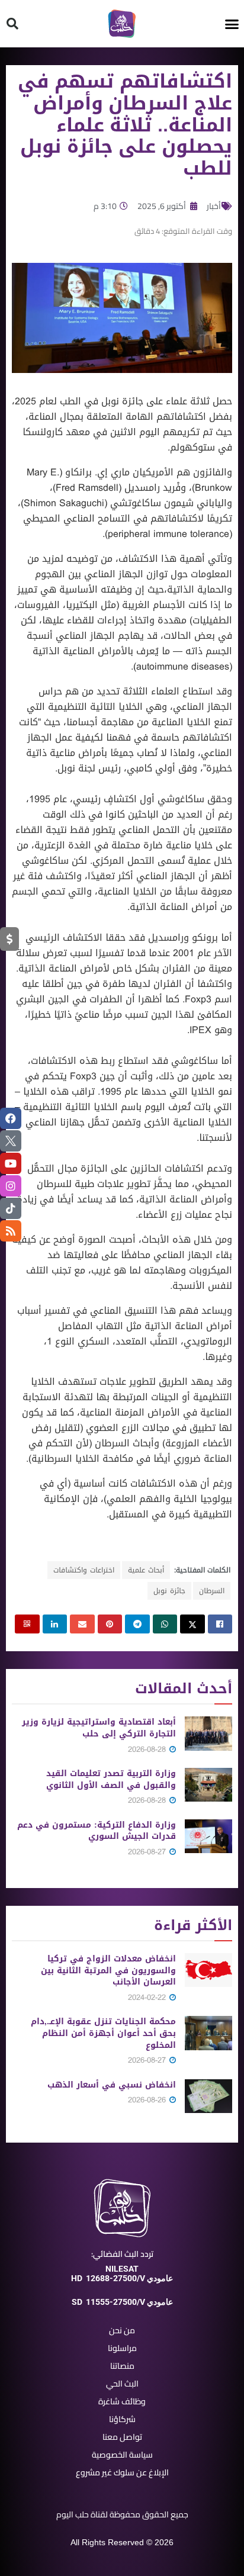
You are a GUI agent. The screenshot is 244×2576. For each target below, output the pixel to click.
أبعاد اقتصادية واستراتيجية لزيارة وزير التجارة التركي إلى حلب (99, 1728)
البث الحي (122, 2384)
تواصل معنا (122, 2437)
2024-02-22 (148, 1997)
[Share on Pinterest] (110, 1624)
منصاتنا (122, 2366)
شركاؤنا (122, 2419)
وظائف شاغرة (122, 2401)
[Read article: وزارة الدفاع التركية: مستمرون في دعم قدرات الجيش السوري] (208, 1836)
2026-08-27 (148, 1852)
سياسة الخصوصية (122, 2455)
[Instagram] (11, 1186)
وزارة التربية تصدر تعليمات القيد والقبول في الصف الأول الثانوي (111, 1779)
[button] (232, 24)
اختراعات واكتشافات (84, 1570)
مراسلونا (122, 2348)
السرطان (212, 1591)
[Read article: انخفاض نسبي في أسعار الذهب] (208, 2096)
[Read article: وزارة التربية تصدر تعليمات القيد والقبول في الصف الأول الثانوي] (208, 1785)
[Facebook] (11, 1118)
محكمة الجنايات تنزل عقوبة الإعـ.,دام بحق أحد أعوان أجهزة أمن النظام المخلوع (103, 2033)
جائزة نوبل (169, 1591)
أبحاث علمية (146, 1570)
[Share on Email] (82, 1624)
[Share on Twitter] (192, 1624)
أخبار (214, 206)
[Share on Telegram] (137, 1624)
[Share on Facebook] (220, 1624)
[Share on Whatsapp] (165, 1624)
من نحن (122, 2330)
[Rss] (11, 1231)
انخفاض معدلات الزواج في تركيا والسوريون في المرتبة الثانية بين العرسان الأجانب (108, 1970)
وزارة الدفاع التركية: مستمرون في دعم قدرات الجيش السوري (97, 1831)
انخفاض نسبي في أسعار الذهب (112, 2085)
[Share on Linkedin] (55, 1624)
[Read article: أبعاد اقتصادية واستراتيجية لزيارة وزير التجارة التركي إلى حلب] (208, 1733)
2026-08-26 (148, 2100)
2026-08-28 (148, 1749)
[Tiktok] (11, 1208)
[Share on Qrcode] (27, 1624)
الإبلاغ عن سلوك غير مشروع (122, 2472)
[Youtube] (11, 1163)
